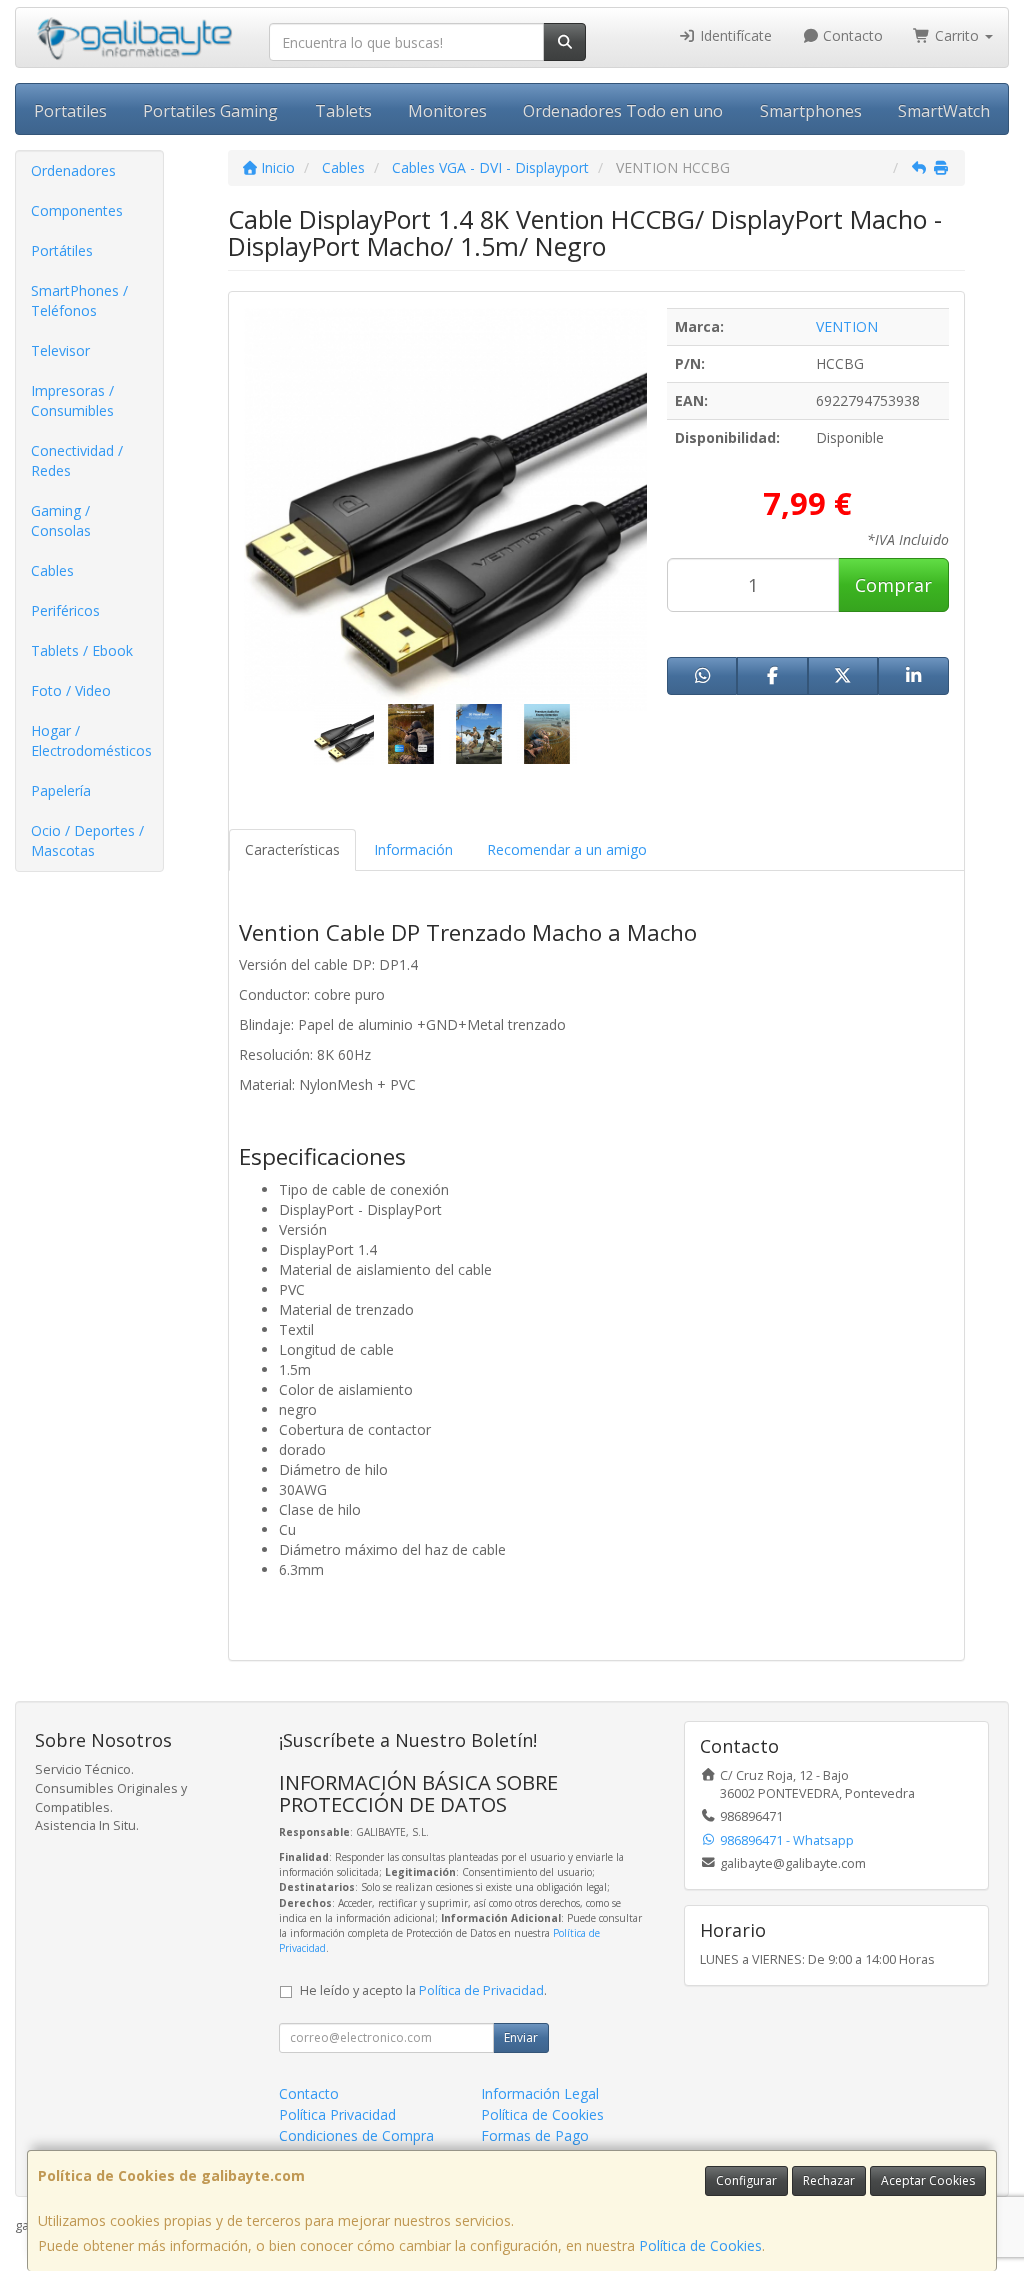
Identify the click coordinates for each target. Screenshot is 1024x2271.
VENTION (847, 326)
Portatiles (70, 111)
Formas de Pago (535, 2135)
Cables (52, 570)
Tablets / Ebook (82, 650)
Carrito (957, 35)
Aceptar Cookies (928, 2180)
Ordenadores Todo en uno (623, 111)
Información (413, 849)
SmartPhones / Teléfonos (79, 300)
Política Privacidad (337, 2114)
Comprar (893, 585)
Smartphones (811, 111)
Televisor (60, 350)
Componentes (77, 210)
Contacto (851, 35)
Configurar (746, 2180)
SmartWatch (944, 111)
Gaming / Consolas (61, 520)
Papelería (61, 790)
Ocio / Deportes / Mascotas (87, 840)
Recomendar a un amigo (567, 849)
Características (292, 849)
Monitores (447, 111)
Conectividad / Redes (77, 460)
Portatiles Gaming (210, 111)
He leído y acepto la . (423, 1990)
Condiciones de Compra (356, 2135)
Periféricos (65, 610)
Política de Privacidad (481, 1990)
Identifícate (734, 35)
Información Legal (540, 2093)
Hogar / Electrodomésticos (91, 740)
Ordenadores (73, 170)
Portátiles (62, 250)
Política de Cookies (700, 2245)
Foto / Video (71, 690)
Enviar (521, 2037)
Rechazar (829, 2180)
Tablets (343, 111)
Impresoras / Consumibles (72, 400)
